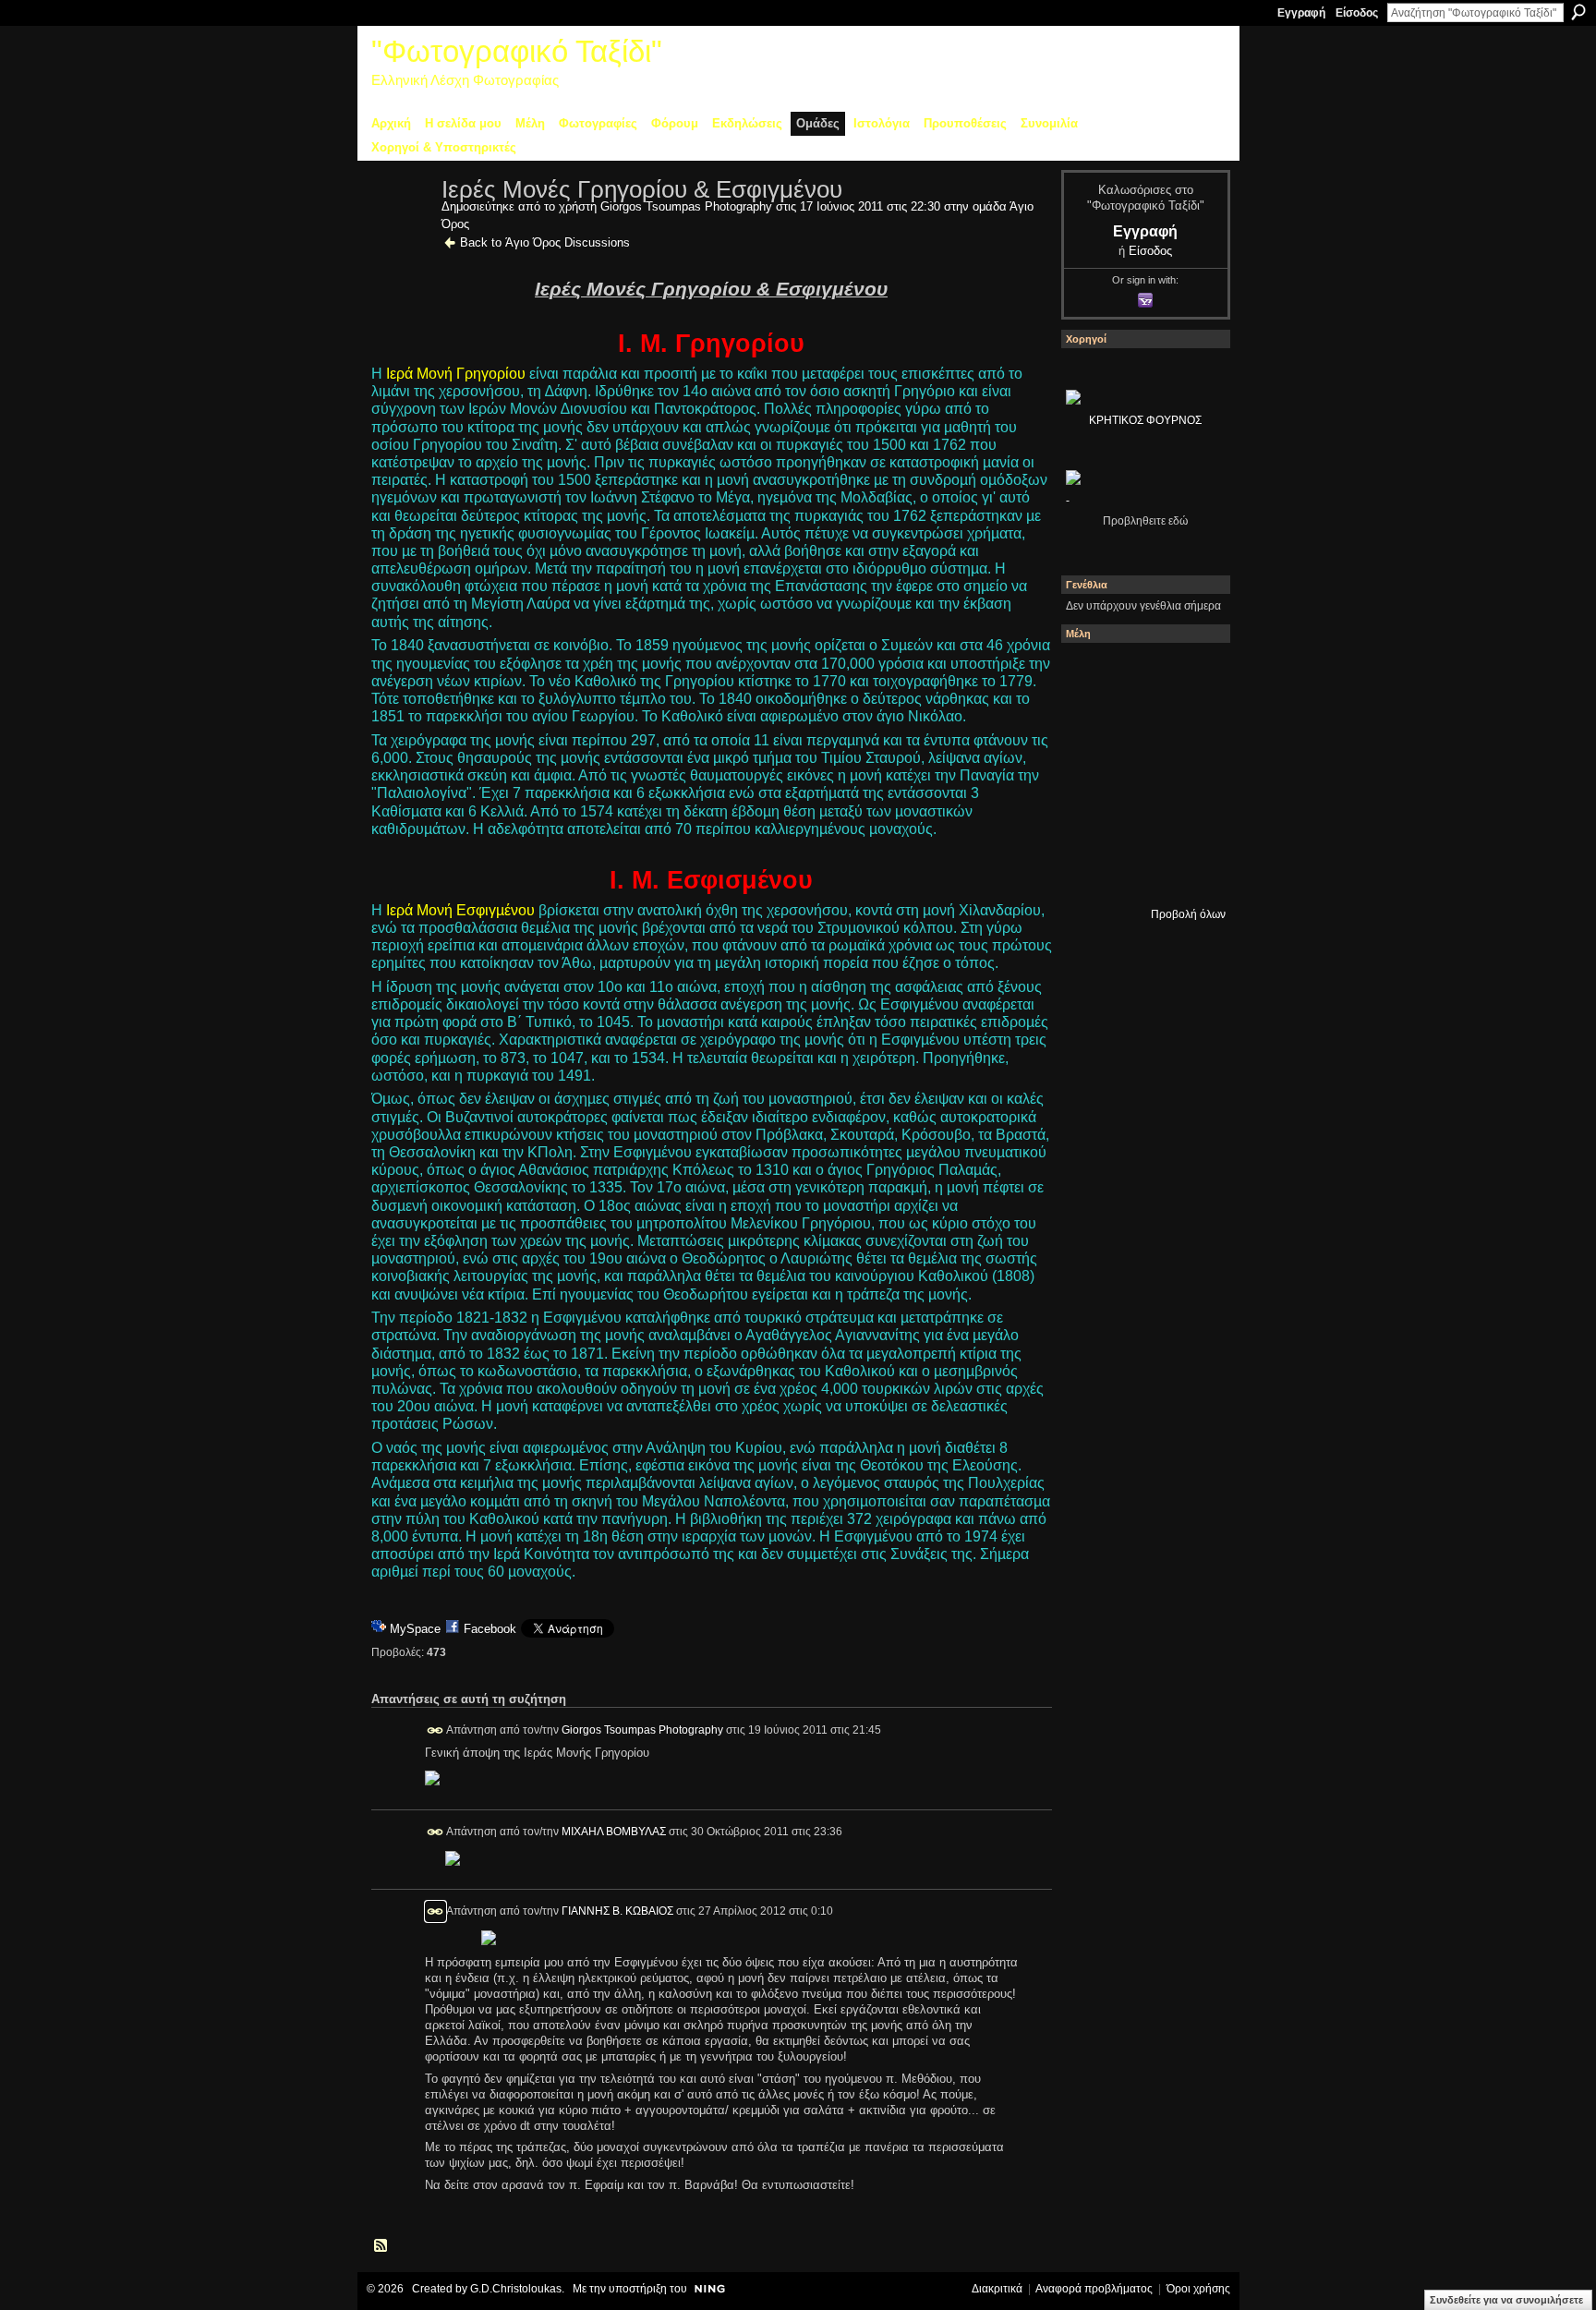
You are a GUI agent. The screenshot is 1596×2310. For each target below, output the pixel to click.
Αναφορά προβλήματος (1094, 2289)
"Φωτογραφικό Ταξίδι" (517, 51)
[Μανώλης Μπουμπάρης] (1141, 823)
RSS (381, 2246)
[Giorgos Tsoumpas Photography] (401, 229)
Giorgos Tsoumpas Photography (686, 206)
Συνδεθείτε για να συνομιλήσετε (1506, 2300)
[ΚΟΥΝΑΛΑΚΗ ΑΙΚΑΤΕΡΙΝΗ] (1141, 673)
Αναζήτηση (1578, 12)
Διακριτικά (997, 2289)
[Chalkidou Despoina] (1141, 723)
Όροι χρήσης (1198, 2289)
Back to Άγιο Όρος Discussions (545, 242)
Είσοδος (1357, 13)
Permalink (435, 1730)
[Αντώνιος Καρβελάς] (1191, 873)
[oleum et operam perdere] (1191, 673)
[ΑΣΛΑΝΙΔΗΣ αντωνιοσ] (1141, 773)
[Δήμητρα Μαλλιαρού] (1091, 723)
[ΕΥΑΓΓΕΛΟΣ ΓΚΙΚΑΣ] (1191, 823)
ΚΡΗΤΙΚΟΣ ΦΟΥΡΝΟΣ (1145, 420)
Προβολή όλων (1188, 914)
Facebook (490, 1629)
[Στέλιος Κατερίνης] (1091, 673)
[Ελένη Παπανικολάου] (1091, 823)
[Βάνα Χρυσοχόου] (1191, 723)
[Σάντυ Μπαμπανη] (1091, 873)
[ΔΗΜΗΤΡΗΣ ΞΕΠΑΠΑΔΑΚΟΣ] (1091, 773)
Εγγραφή (1301, 13)
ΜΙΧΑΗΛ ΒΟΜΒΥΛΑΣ (614, 1831)
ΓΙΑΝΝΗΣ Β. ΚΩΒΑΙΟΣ (617, 1911)
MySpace (415, 1629)
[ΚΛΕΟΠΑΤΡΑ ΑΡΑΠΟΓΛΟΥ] (1191, 773)
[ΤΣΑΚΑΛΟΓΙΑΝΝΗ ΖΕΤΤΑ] (1141, 873)
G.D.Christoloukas (516, 2289)
